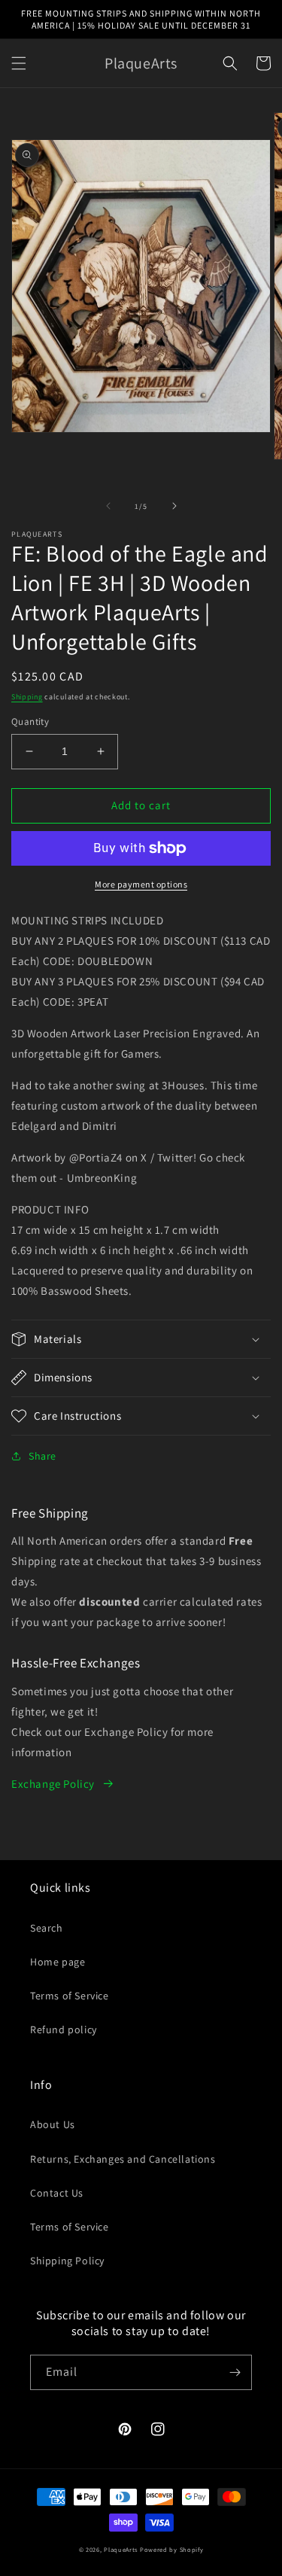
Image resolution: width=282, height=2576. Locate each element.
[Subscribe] (235, 2372)
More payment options (141, 884)
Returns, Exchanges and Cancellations (123, 2159)
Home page (58, 1962)
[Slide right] (174, 506)
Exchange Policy (53, 1784)
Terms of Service (70, 1996)
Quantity (30, 722)
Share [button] (42, 1456)
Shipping (27, 697)
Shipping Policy (67, 2261)
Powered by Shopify (172, 2549)
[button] (19, 63)
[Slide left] (108, 506)
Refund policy (64, 2029)
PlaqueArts (121, 2549)
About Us (53, 2124)
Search (47, 1928)
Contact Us (57, 2193)
